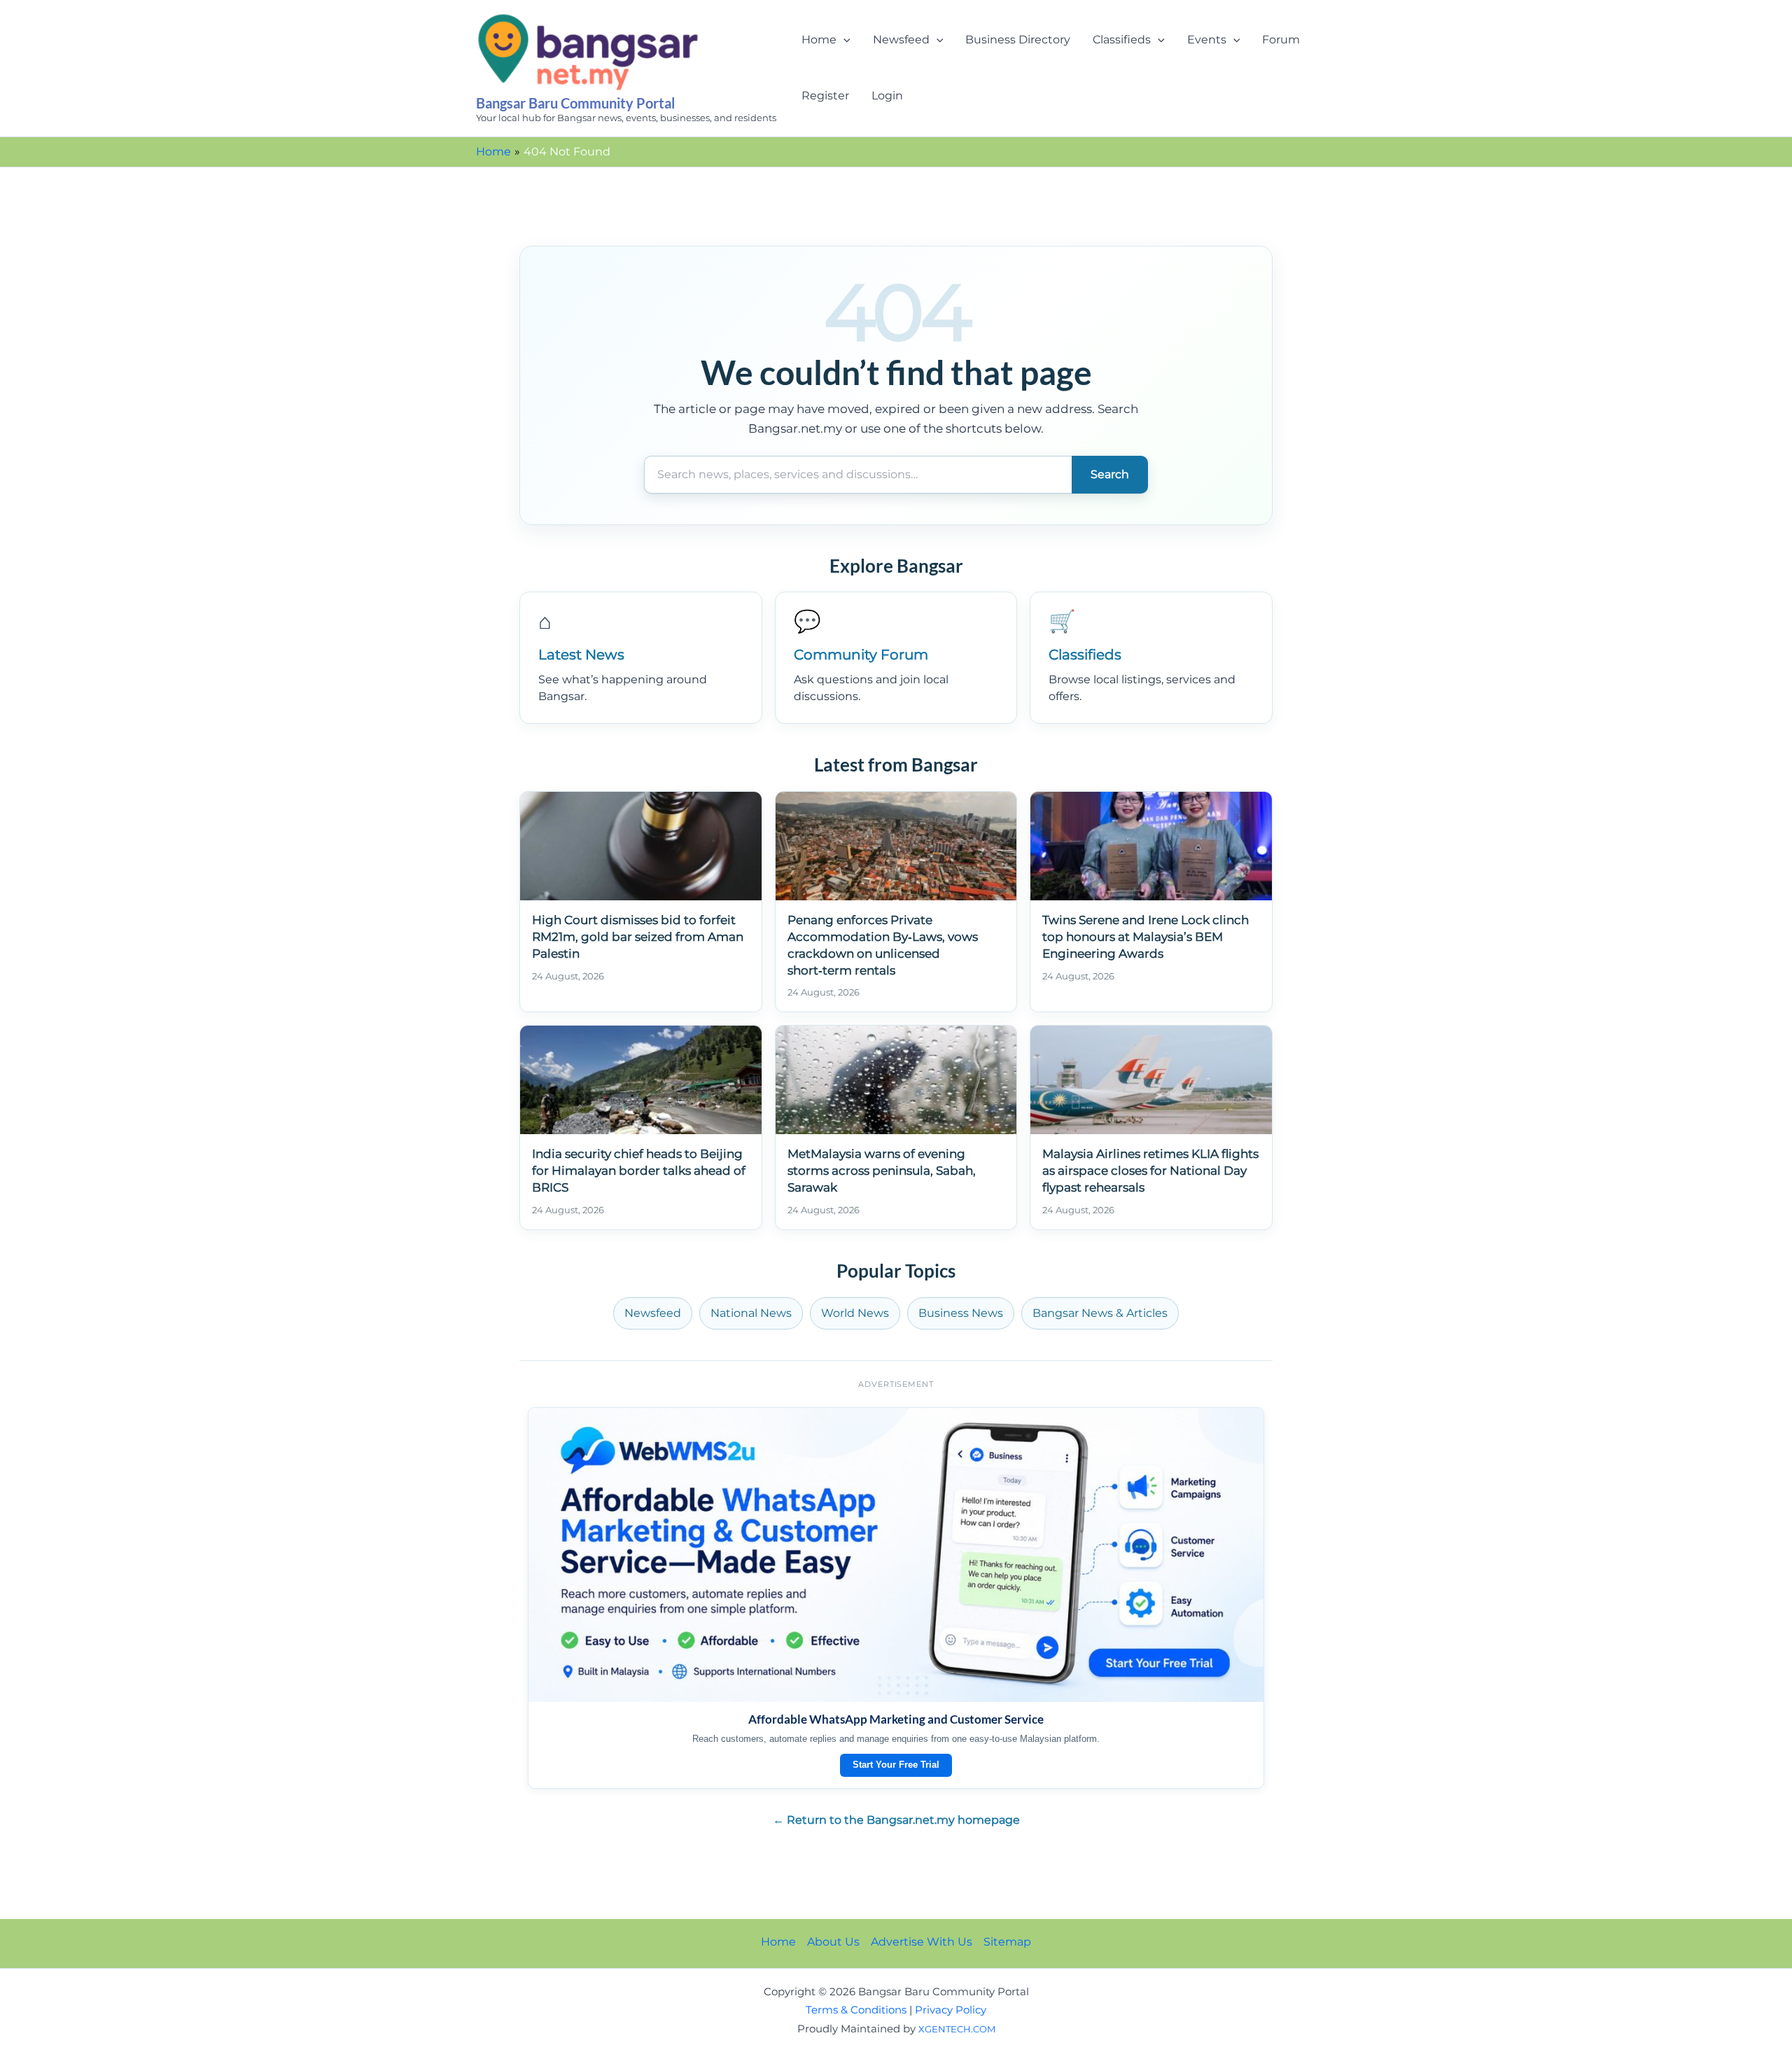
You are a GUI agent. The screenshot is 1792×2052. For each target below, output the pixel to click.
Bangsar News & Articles (1100, 1313)
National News (751, 1313)
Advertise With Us (922, 1942)
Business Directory (1018, 40)
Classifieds (1122, 40)
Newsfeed (901, 40)
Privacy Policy (951, 2010)
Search (1110, 474)
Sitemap (1007, 1942)
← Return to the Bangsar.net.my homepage (896, 1820)
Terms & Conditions (856, 2010)
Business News (961, 1313)
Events (1207, 40)
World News (855, 1313)
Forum (1281, 40)
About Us (833, 1942)
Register (825, 96)
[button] (843, 40)
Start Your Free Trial (896, 1765)
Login (887, 96)
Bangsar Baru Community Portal (575, 103)
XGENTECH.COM (957, 2029)
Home (819, 40)
